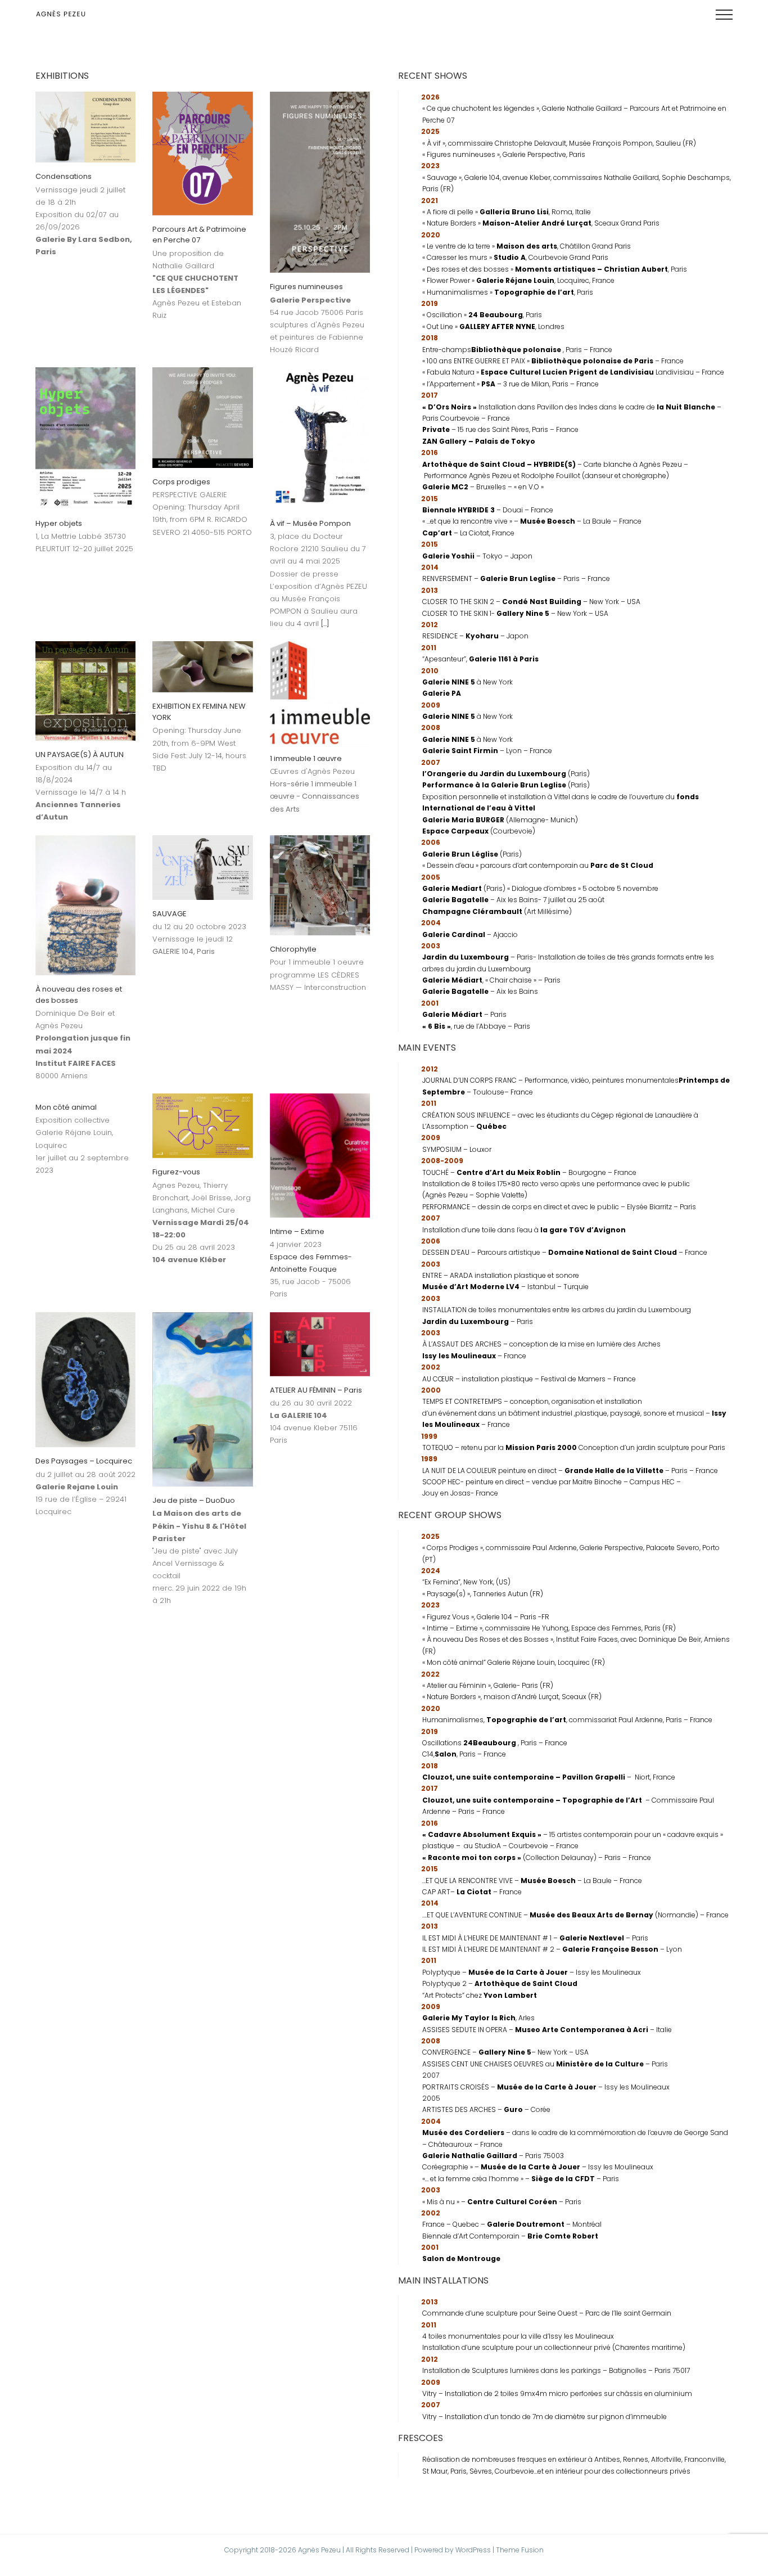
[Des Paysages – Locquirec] (85, 1380)
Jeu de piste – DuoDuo (194, 1500)
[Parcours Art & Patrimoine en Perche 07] (202, 154)
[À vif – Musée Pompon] (320, 438)
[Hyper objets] (85, 438)
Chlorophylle (293, 949)
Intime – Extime (297, 1231)
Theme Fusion (520, 2550)
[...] (325, 623)
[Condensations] (85, 127)
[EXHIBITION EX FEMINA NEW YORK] (202, 667)
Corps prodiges (181, 482)
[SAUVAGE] (202, 868)
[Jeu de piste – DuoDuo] (202, 1399)
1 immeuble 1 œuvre (306, 758)
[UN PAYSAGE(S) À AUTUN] (85, 691)
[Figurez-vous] (202, 1126)
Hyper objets (59, 523)
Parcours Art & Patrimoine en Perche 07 (199, 235)
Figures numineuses (306, 287)
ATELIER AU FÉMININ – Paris (316, 1390)
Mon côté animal (66, 1107)
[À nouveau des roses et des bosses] (85, 906)
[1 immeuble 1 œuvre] (320, 693)
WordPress (473, 2550)
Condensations (64, 176)
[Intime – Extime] (320, 1156)
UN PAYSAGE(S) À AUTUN (80, 755)
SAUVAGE (170, 914)
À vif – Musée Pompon (310, 523)
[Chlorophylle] (320, 885)
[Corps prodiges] (202, 417)
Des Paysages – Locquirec (84, 1461)
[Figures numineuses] (320, 182)
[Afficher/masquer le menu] (724, 15)
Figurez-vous (176, 1172)
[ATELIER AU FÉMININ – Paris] (320, 1344)
